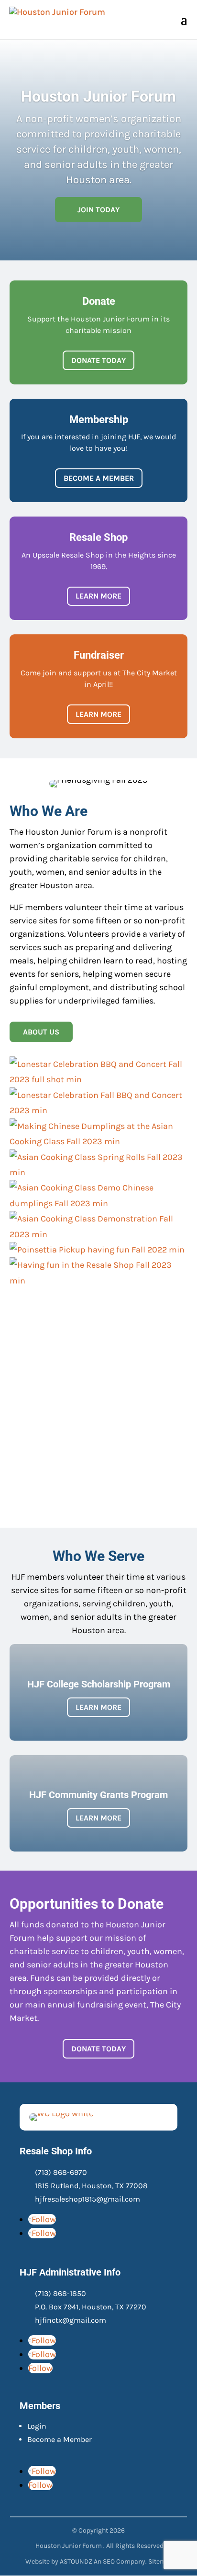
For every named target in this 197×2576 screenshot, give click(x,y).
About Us (41, 1032)
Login (37, 2426)
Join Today (98, 210)
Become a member (99, 478)
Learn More (98, 596)
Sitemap (161, 2561)
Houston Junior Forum (98, 96)
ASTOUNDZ (76, 2561)
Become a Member (60, 2439)
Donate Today (98, 360)
